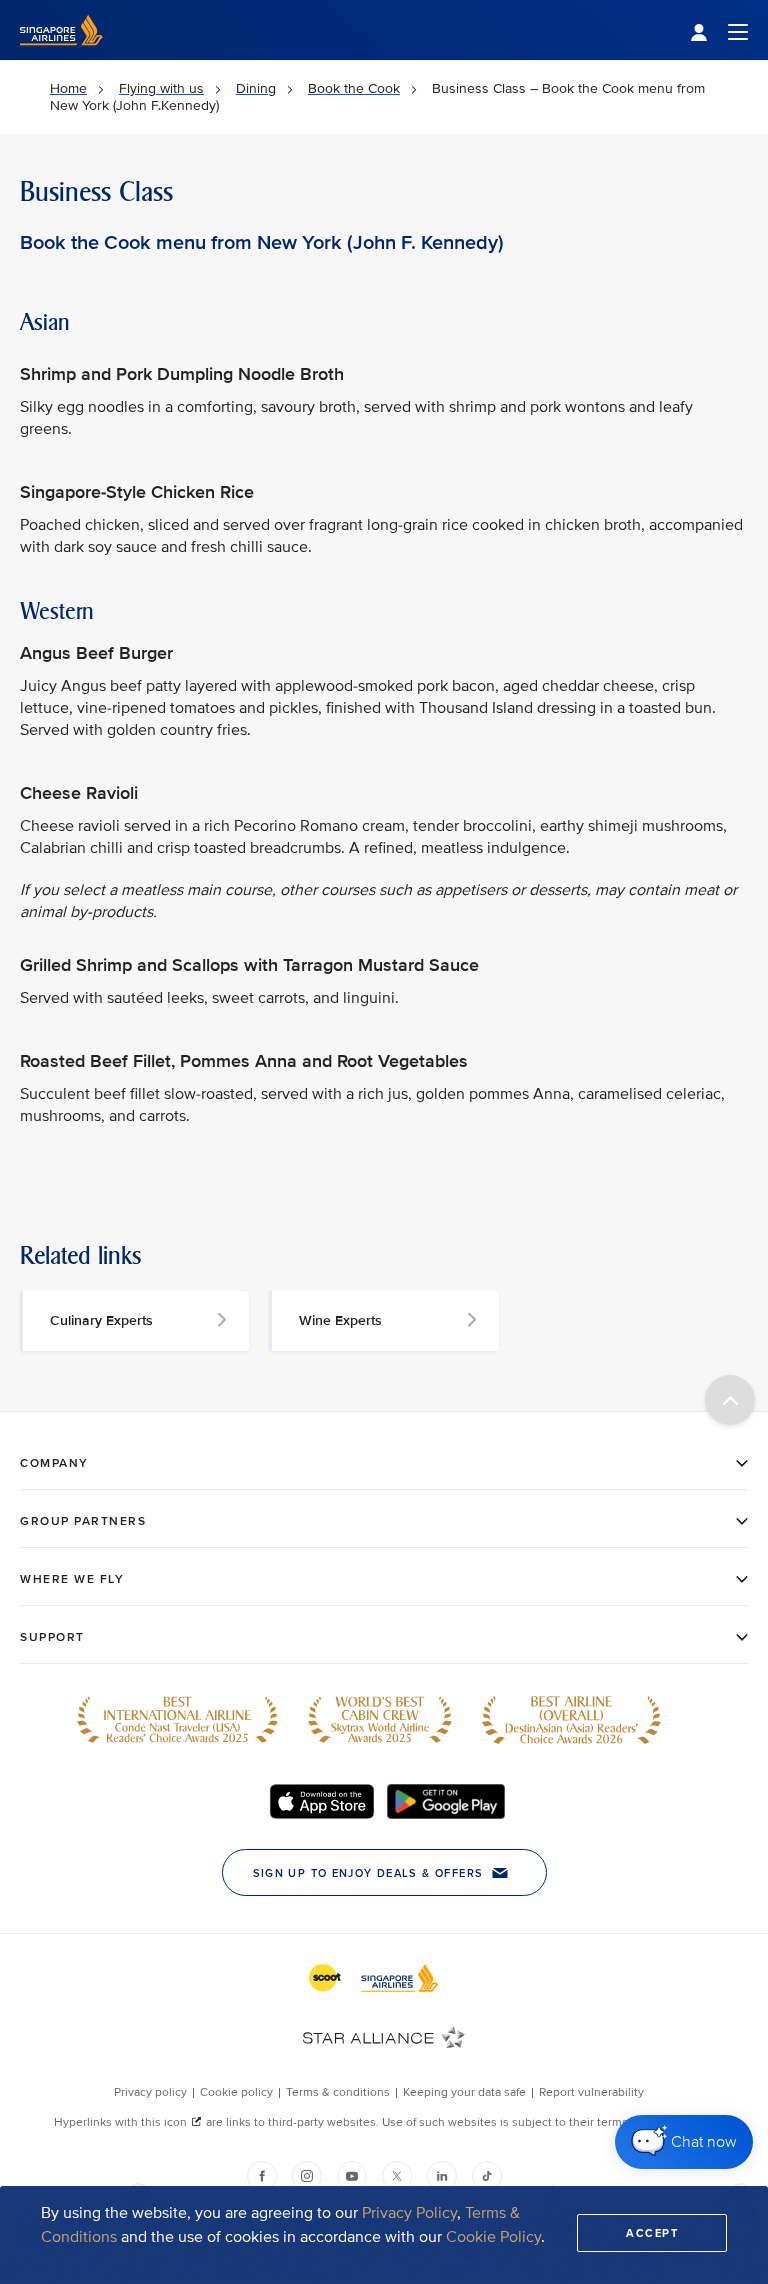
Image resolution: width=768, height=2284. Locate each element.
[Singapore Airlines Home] (61, 55)
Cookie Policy (493, 2237)
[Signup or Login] (719, 30)
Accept (652, 2233)
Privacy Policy (409, 2213)
